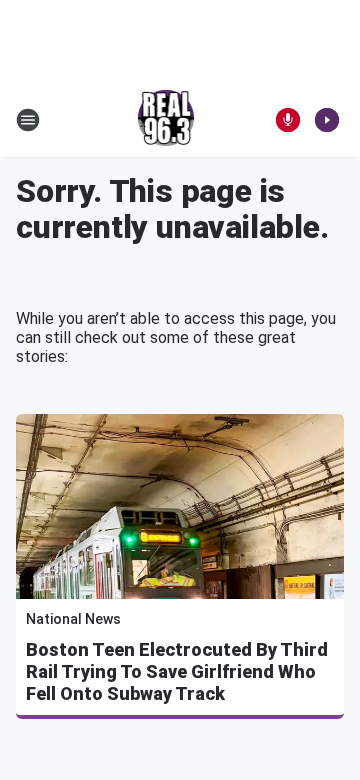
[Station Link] (166, 120)
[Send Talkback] (288, 120)
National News (73, 619)
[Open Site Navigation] (28, 120)
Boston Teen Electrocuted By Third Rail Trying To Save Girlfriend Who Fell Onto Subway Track (177, 671)
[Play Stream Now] (327, 120)
